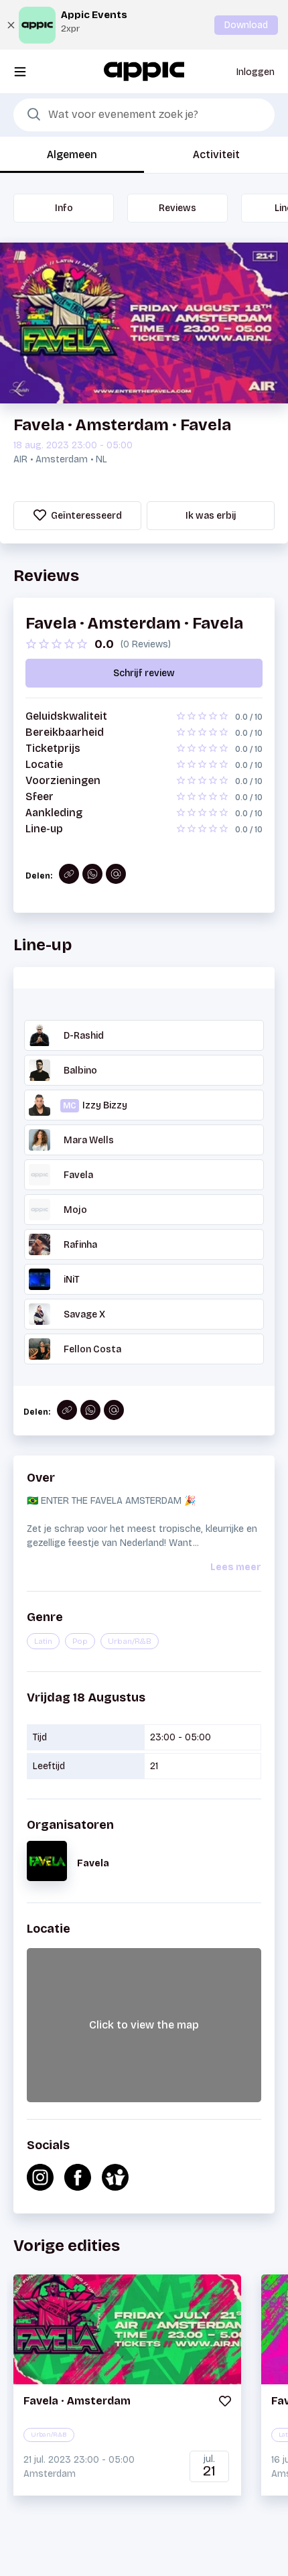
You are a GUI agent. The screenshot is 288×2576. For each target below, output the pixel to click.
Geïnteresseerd (85, 516)
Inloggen (256, 72)
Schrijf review (144, 673)
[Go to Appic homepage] (144, 71)
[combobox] (144, 115)
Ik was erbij (211, 516)
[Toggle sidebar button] (20, 71)
